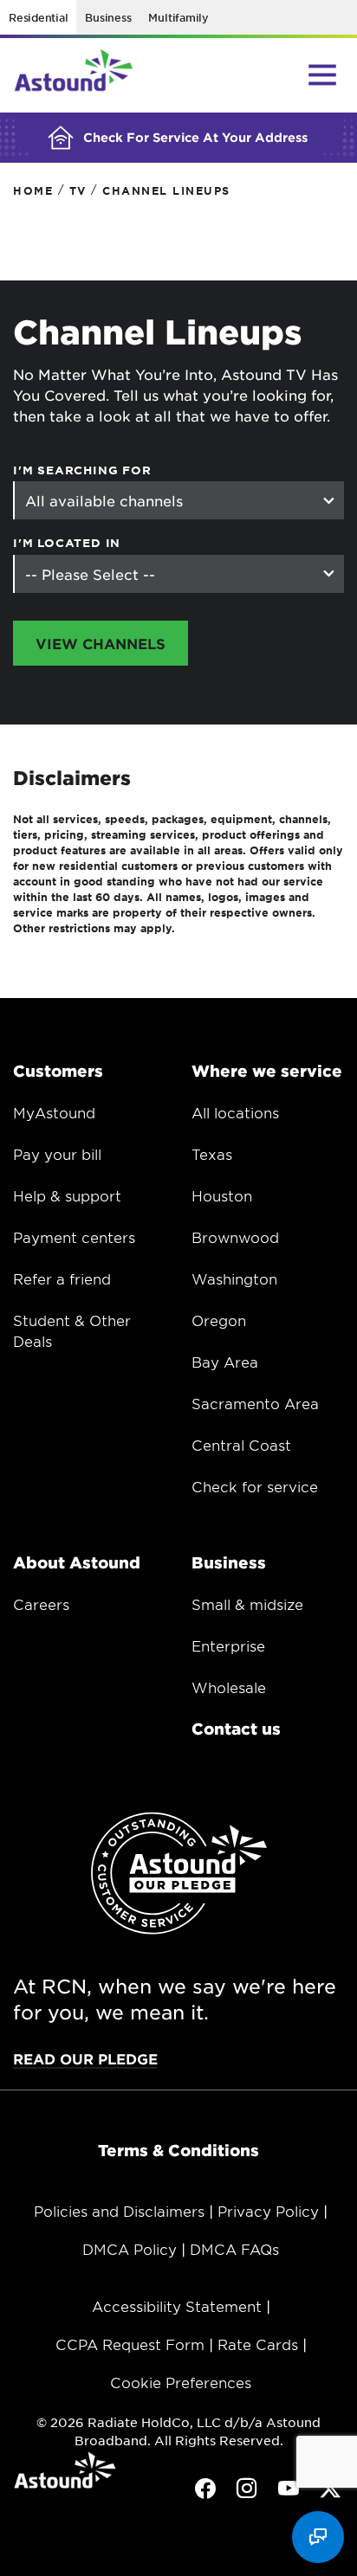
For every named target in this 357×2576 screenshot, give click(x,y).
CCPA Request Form (130, 2344)
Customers (58, 1071)
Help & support (67, 1195)
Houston (222, 1195)
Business (108, 17)
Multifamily (178, 17)
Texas (212, 1154)
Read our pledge (85, 2058)
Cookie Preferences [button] (181, 2382)
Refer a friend (62, 1278)
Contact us (236, 1729)
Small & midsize (247, 1604)
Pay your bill (57, 1154)
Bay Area (225, 1362)
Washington (234, 1278)
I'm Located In (67, 543)
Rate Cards (258, 2344)
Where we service (267, 1071)
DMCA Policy (130, 2249)
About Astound (77, 1562)
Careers (41, 1604)
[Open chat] (318, 2537)
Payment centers (74, 1237)
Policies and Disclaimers (119, 2211)
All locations (235, 1112)
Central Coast (241, 1445)
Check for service (255, 1486)
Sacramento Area (255, 1403)
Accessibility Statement (177, 2306)
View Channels (101, 643)
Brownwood (235, 1237)
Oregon (219, 1320)
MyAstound (54, 1112)
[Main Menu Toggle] (322, 74)
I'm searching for (82, 470)
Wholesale (229, 1687)
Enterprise (228, 1645)
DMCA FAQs (234, 2249)
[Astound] (74, 75)
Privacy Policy (268, 2211)
